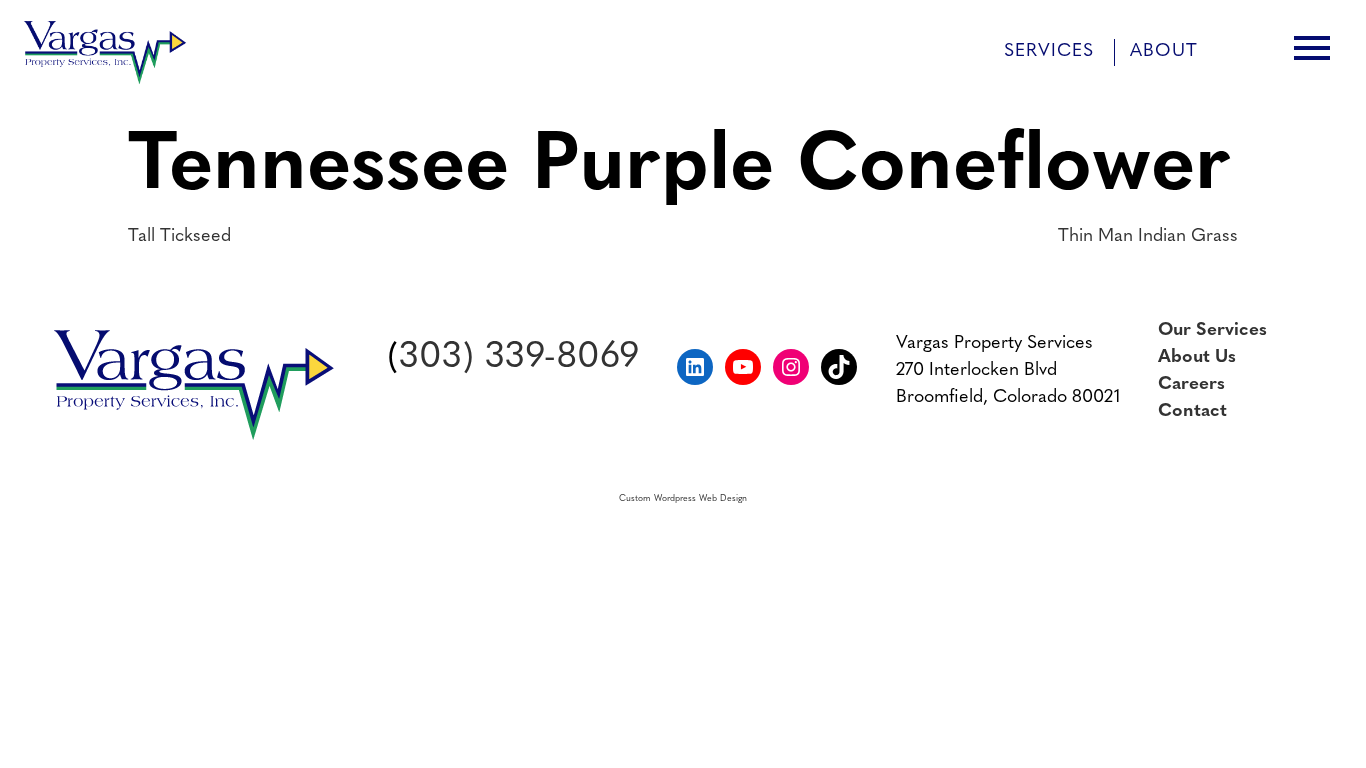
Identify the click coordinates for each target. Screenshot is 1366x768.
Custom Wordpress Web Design (683, 498)
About (1164, 52)
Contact (1192, 412)
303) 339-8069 (519, 358)
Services (1049, 52)
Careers (1191, 385)
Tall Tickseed (179, 237)
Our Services (1212, 331)
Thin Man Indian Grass (1148, 237)
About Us (1197, 358)
